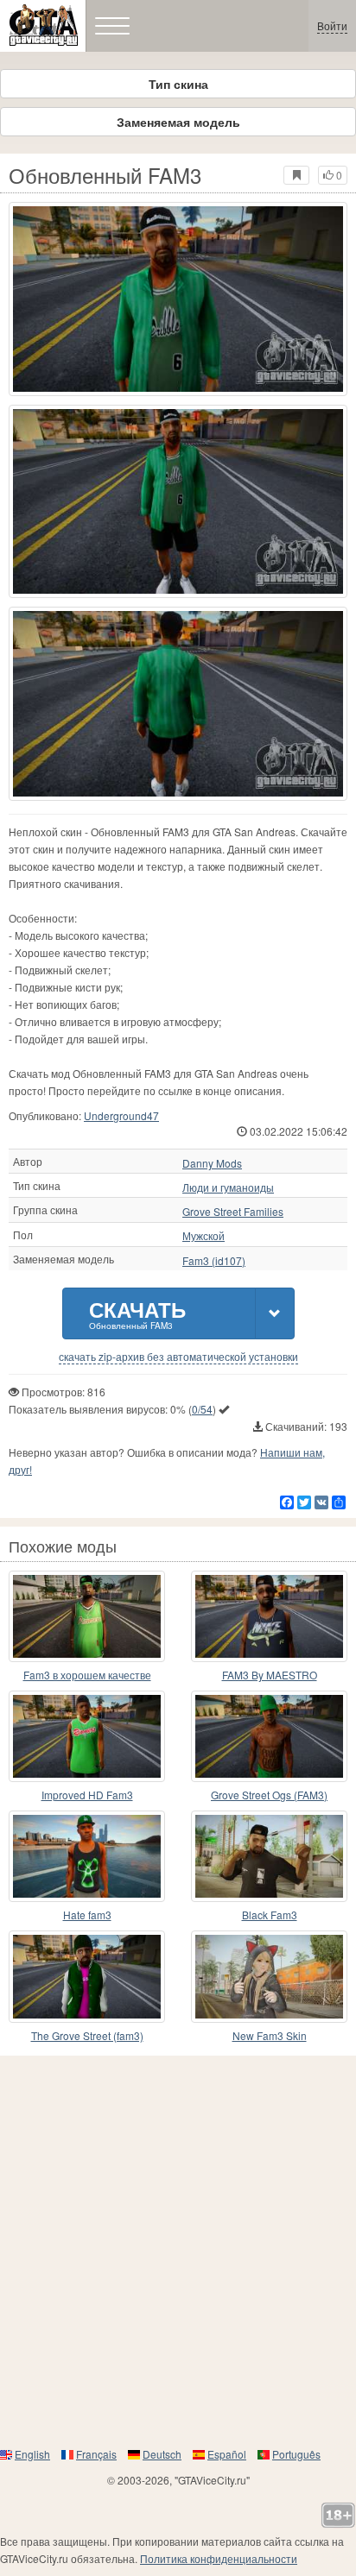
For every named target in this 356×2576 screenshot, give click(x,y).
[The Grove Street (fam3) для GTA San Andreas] (87, 1976)
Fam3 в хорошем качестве (87, 1675)
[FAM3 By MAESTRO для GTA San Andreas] (269, 1616)
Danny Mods (212, 1163)
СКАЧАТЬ (137, 1313)
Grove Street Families (233, 1212)
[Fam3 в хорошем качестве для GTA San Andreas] (87, 1616)
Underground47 (121, 1115)
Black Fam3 (270, 1915)
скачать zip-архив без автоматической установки (178, 1357)
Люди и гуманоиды (228, 1187)
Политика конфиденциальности (219, 2558)
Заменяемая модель (178, 122)
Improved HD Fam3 (87, 1795)
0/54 (202, 1409)
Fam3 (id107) (214, 1261)
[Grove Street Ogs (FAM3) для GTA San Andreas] (269, 1736)
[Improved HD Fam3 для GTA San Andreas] (87, 1736)
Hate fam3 (87, 1915)
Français (96, 2454)
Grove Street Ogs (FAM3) (269, 1795)
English (32, 2454)
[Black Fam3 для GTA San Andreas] (269, 1856)
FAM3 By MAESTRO (270, 1675)
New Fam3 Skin (270, 2035)
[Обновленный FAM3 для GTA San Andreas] (178, 299)
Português (296, 2454)
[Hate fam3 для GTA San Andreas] (87, 1856)
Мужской (203, 1236)
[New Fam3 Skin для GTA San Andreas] (269, 1976)
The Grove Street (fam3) (87, 2035)
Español (227, 2454)
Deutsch (162, 2454)
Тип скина (178, 84)
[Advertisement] (178, 2251)
